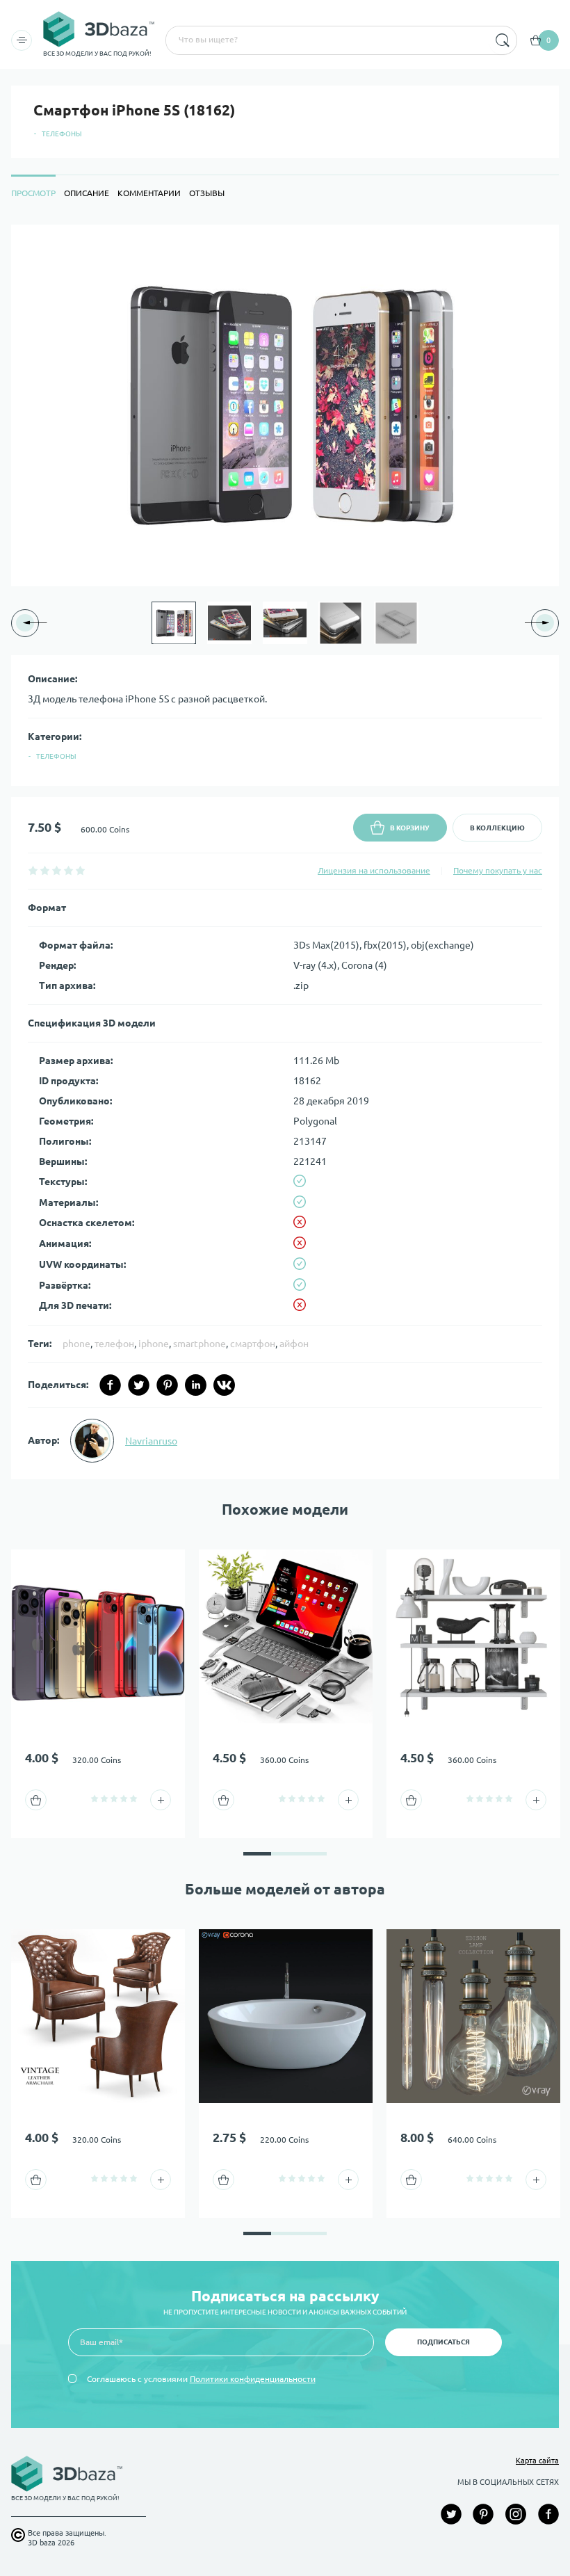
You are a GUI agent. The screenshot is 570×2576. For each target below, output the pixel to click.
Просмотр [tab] (33, 193)
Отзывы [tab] (207, 193)
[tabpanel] (285, 852)
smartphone (199, 1344)
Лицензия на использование (374, 870)
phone (76, 1344)
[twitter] (139, 1385)
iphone (154, 1344)
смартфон (253, 1344)
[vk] (224, 1385)
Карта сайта (537, 2461)
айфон (294, 1344)
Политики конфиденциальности (253, 2379)
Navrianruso (151, 1441)
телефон (114, 1344)
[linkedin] (196, 1385)
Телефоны (62, 134)
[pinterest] (167, 1385)
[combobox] (326, 40)
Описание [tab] (87, 193)
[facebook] (110, 1385)
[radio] (33, 870)
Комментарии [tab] (149, 193)
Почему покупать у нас (498, 870)
